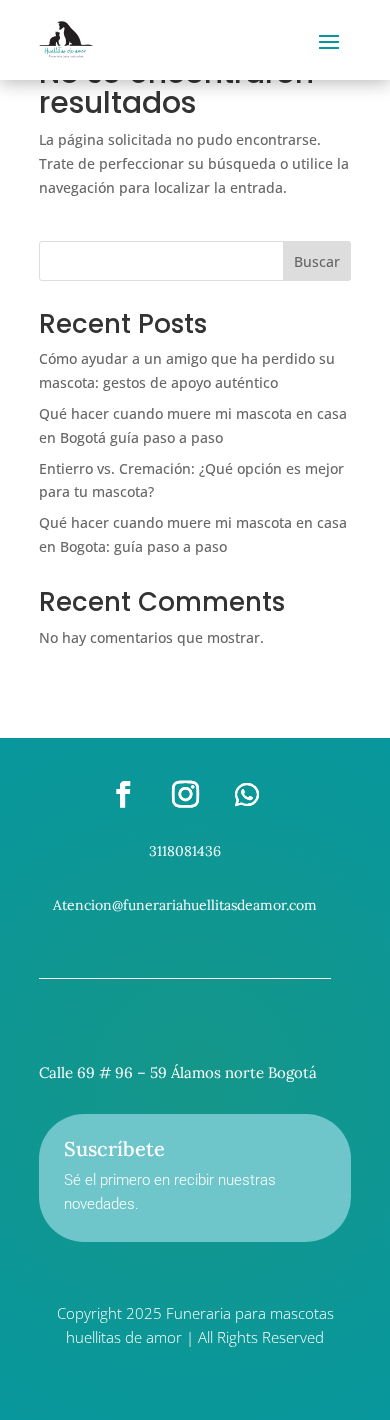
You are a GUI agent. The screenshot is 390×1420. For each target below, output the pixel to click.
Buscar (317, 261)
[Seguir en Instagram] (185, 795)
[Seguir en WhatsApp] (247, 795)
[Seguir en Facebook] (123, 795)
